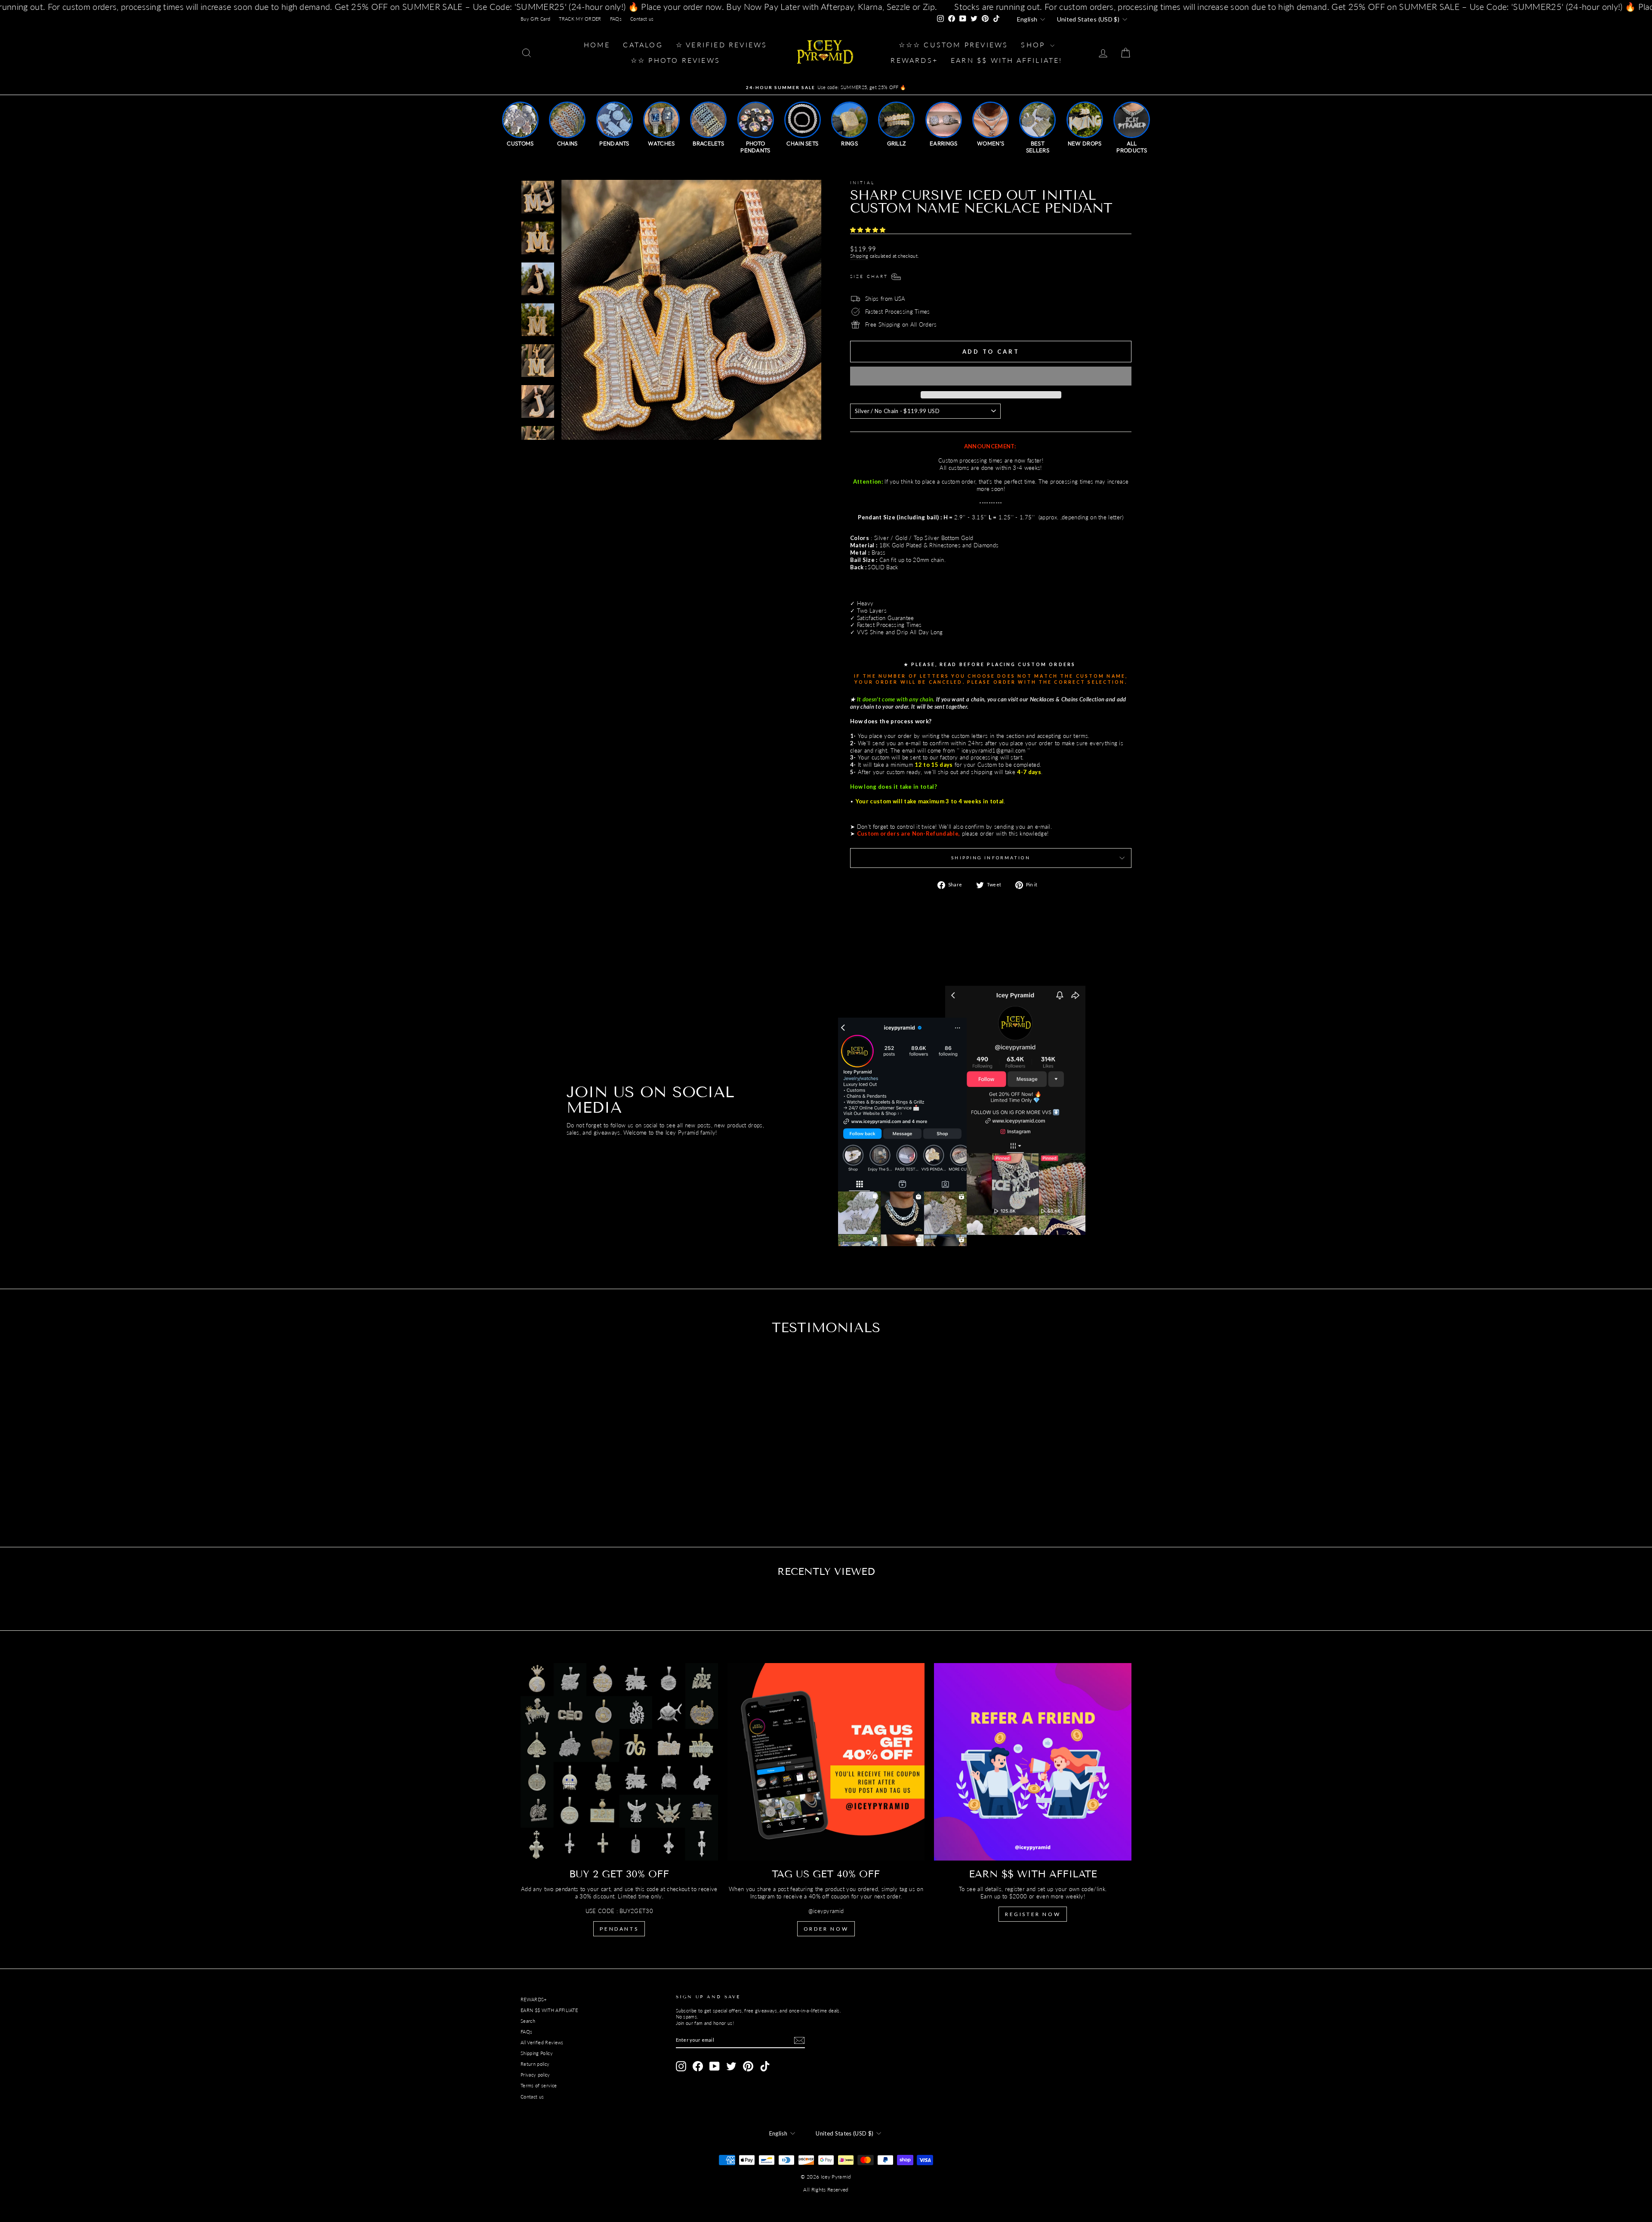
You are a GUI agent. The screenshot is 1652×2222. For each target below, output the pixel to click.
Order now (826, 1929)
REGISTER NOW (1033, 1914)
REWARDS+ (534, 1999)
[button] (869, 230)
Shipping (859, 256)
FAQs (616, 19)
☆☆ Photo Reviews (675, 60)
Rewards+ (914, 60)
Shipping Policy (537, 2053)
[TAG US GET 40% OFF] (826, 1762)
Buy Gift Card (535, 19)
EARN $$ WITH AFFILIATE (549, 2010)
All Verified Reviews (542, 2042)
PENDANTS (619, 1929)
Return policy (535, 2064)
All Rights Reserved (826, 2190)
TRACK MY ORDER (580, 19)
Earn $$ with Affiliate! (1007, 60)
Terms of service (539, 2085)
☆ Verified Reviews (722, 45)
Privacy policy (535, 2075)
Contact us (642, 19)
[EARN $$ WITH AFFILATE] (1033, 1762)
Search (528, 2021)
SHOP (1034, 45)
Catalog (643, 45)
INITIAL (862, 182)
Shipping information (991, 858)
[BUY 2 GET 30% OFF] (619, 1762)
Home (597, 45)
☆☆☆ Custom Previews (954, 45)
